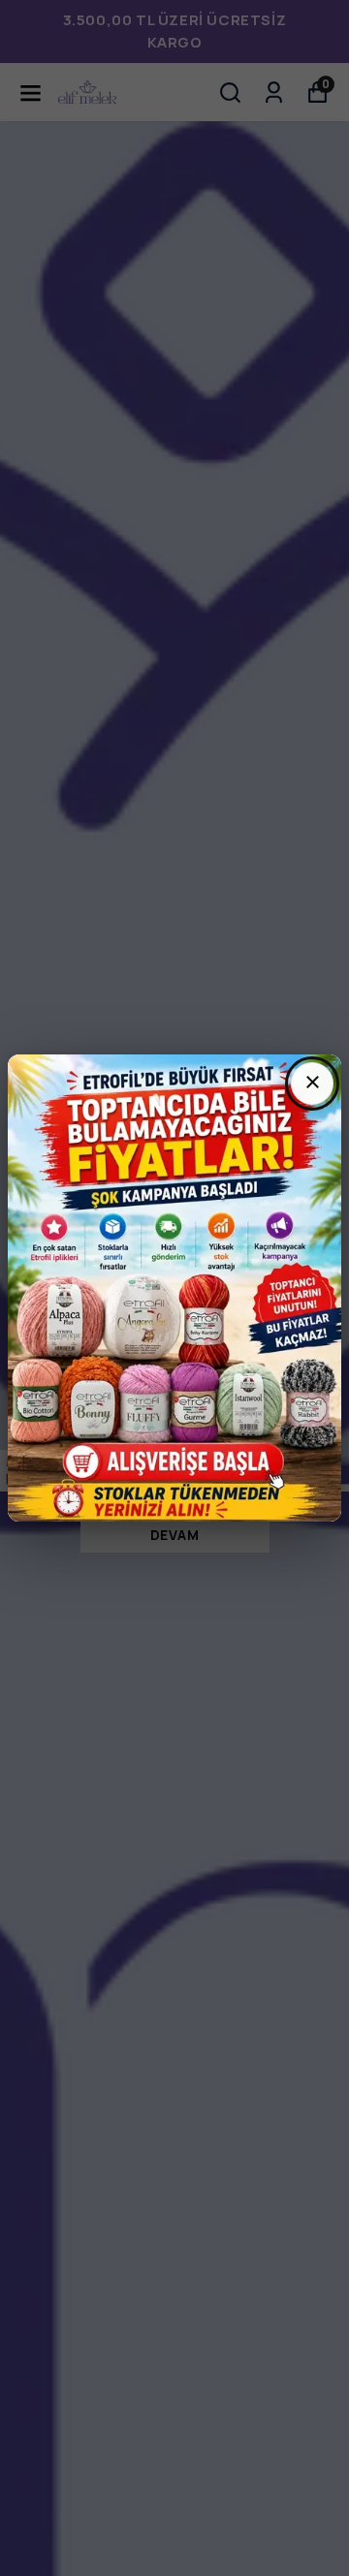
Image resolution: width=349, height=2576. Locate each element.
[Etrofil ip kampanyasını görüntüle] (174, 1288)
